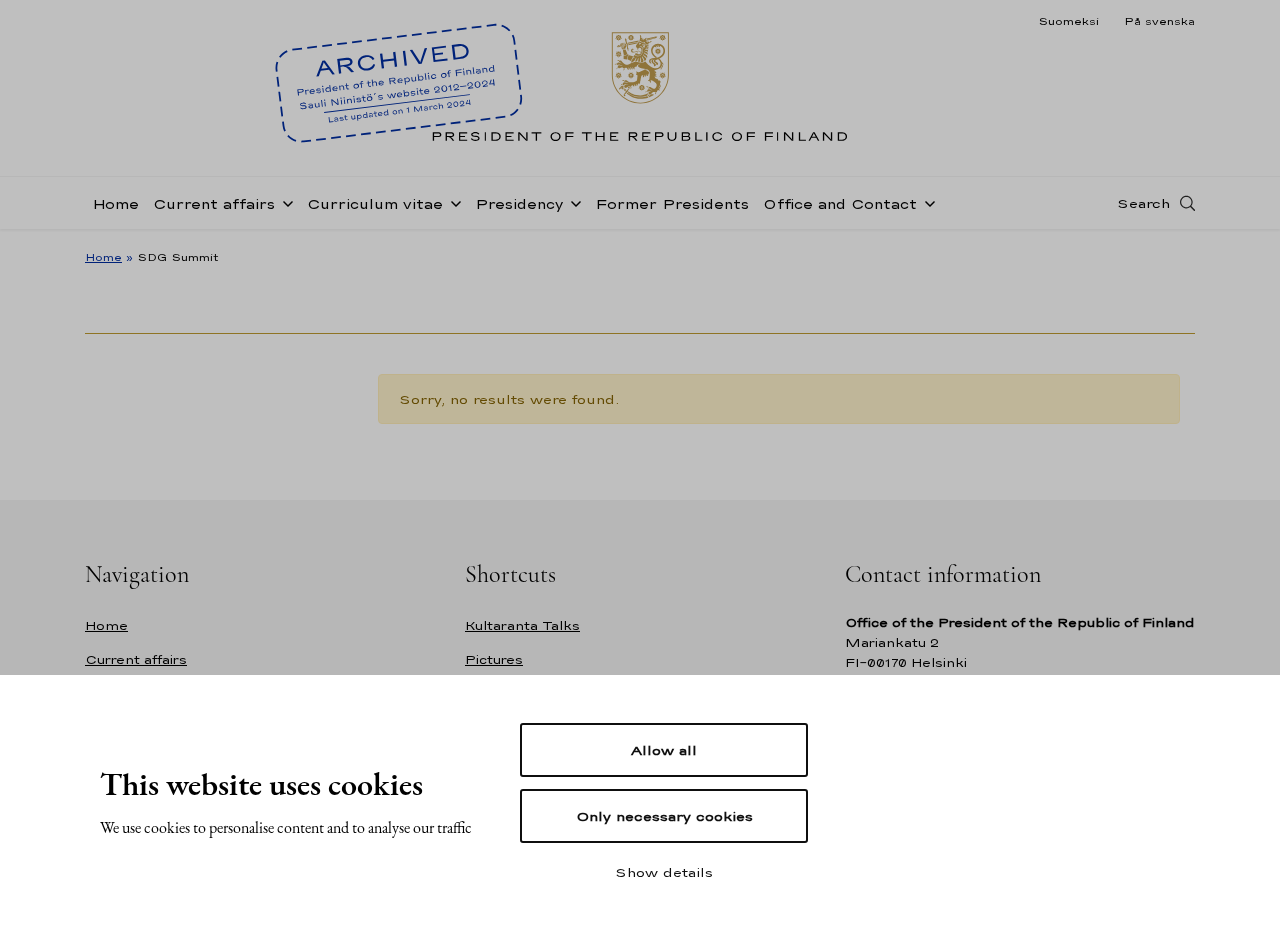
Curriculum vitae (375, 203)
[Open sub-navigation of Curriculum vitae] (452, 202)
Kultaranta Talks (522, 625)
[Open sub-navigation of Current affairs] (284, 202)
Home (115, 203)
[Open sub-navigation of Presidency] (572, 202)
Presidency (519, 203)
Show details (664, 872)
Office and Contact (840, 203)
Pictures (494, 659)
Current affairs (214, 203)
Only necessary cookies (664, 816)
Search (1143, 203)
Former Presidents (672, 203)
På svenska (1159, 21)
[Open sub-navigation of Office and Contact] (926, 202)
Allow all (664, 750)
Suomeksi (1068, 21)
